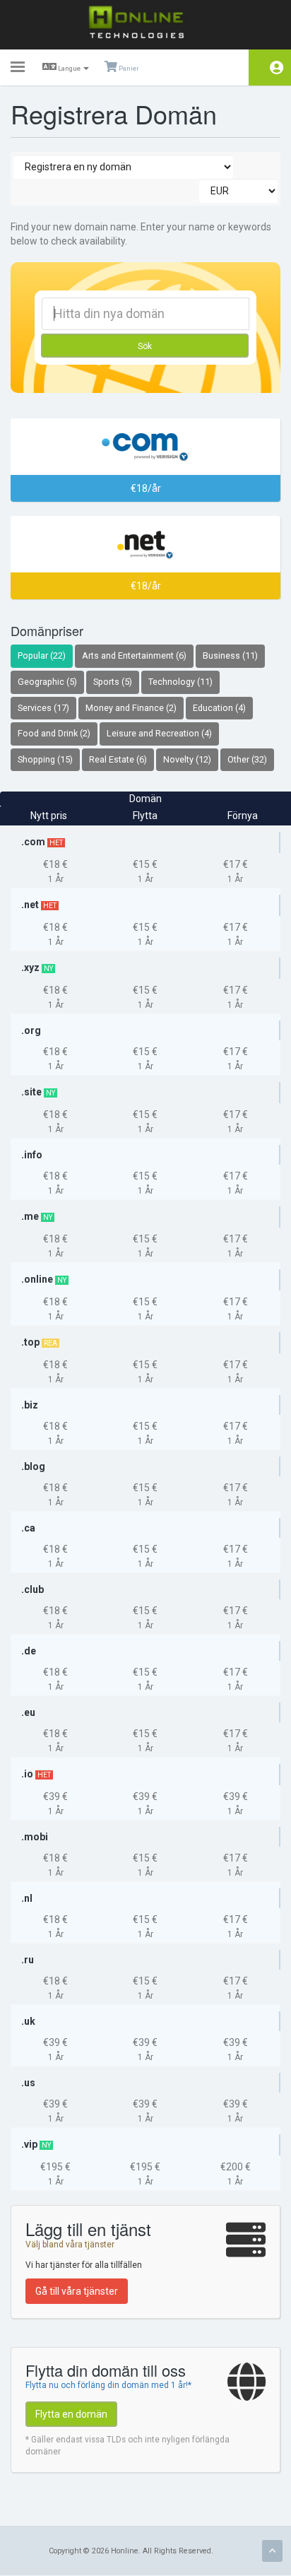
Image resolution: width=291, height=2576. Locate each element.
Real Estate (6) (118, 759)
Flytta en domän (71, 2414)
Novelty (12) (187, 759)
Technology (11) (180, 682)
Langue (69, 68)
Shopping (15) (45, 759)
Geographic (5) (47, 682)
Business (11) (230, 655)
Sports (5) (113, 682)
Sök (145, 346)
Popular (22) (42, 655)
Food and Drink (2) (54, 733)
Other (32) (247, 759)
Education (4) (219, 708)
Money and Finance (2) (131, 708)
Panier (128, 68)
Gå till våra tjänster (77, 2291)
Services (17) (43, 708)
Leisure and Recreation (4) (159, 733)
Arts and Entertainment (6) (134, 655)
